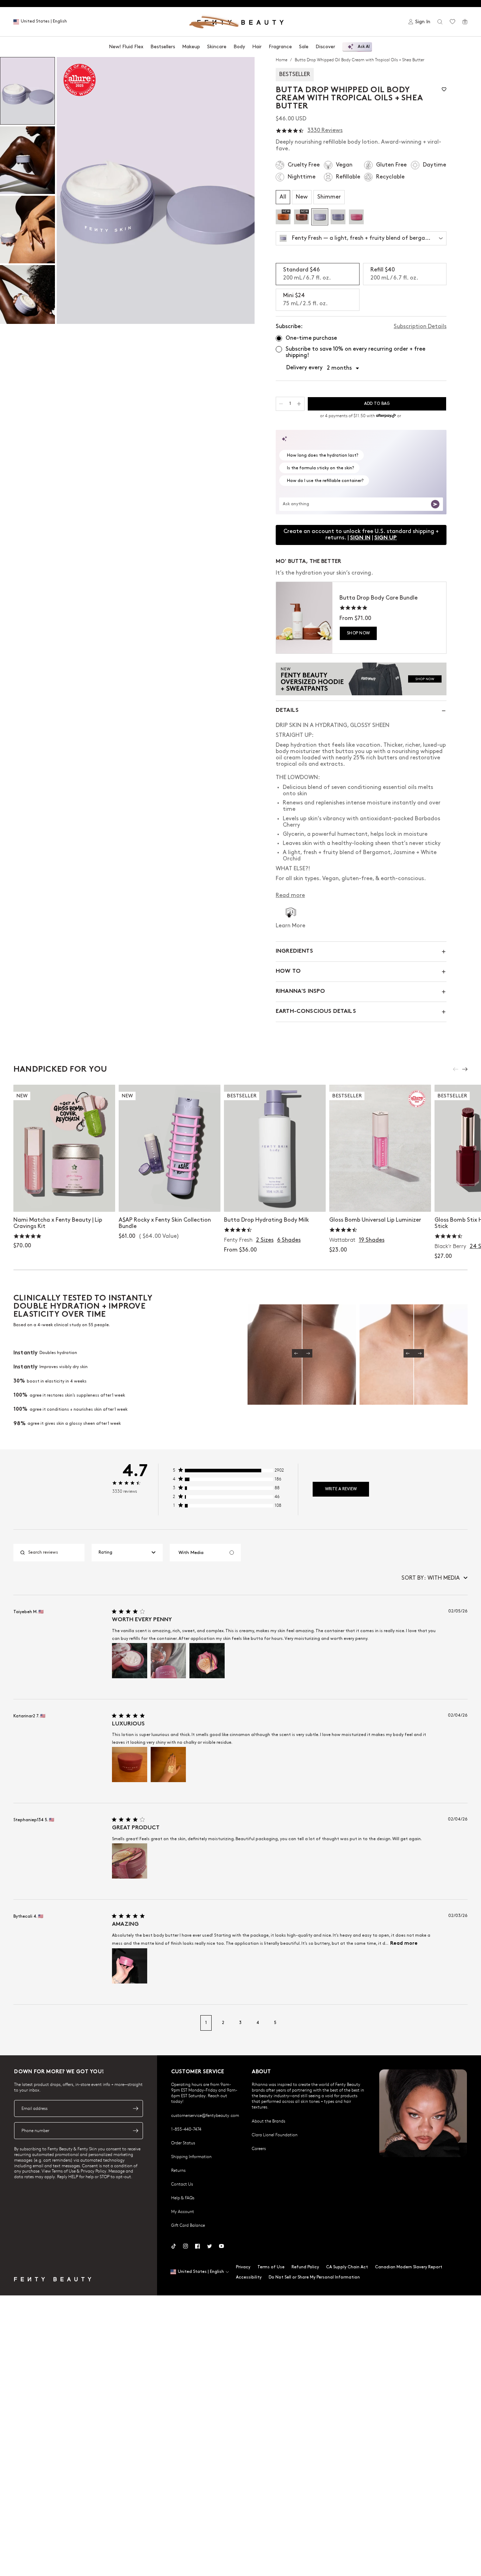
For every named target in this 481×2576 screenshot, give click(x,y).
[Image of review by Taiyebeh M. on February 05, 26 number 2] (168, 1661)
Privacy (243, 2267)
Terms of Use (271, 2267)
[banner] (361, 679)
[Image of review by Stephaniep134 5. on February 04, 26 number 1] (130, 1861)
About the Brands (268, 2121)
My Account (183, 2211)
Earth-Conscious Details (316, 1012)
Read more (404, 1944)
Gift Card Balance (188, 2225)
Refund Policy (305, 2267)
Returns (178, 2170)
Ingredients (294, 951)
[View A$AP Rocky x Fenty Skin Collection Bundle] (170, 1148)
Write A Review (341, 1489)
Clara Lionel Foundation (275, 2135)
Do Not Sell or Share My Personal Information (314, 2277)
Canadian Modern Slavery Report (409, 2267)
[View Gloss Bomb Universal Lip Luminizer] (380, 1148)
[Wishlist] (452, 22)
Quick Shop (275, 1199)
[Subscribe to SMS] (136, 2131)
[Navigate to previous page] (21, 2023)
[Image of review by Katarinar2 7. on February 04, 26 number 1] (130, 1765)
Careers (259, 2148)
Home (282, 59)
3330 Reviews (325, 130)
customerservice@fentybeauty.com (205, 2115)
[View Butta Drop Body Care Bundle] (304, 618)
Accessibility (249, 2277)
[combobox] (127, 1553)
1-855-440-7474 (186, 2129)
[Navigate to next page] (460, 2023)
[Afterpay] (386, 416)
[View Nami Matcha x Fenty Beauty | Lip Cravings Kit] (64, 1148)
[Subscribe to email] (136, 2108)
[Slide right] (465, 1069)
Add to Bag (64, 1199)
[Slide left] (456, 1069)
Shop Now (358, 633)
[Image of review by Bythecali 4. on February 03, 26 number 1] (130, 1966)
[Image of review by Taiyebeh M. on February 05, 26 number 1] (130, 1661)
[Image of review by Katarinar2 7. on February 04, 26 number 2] (168, 1765)
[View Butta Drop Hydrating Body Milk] (275, 1148)
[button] (156, 190)
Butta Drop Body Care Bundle (379, 598)
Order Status (183, 2143)
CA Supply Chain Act (347, 2267)
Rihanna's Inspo (300, 992)
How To (288, 972)
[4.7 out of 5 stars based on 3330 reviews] (290, 131)
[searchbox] (55, 1553)
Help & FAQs (183, 2198)
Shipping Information (191, 2156)
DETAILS (287, 711)
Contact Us (182, 2184)
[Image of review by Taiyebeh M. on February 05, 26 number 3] (207, 1661)
